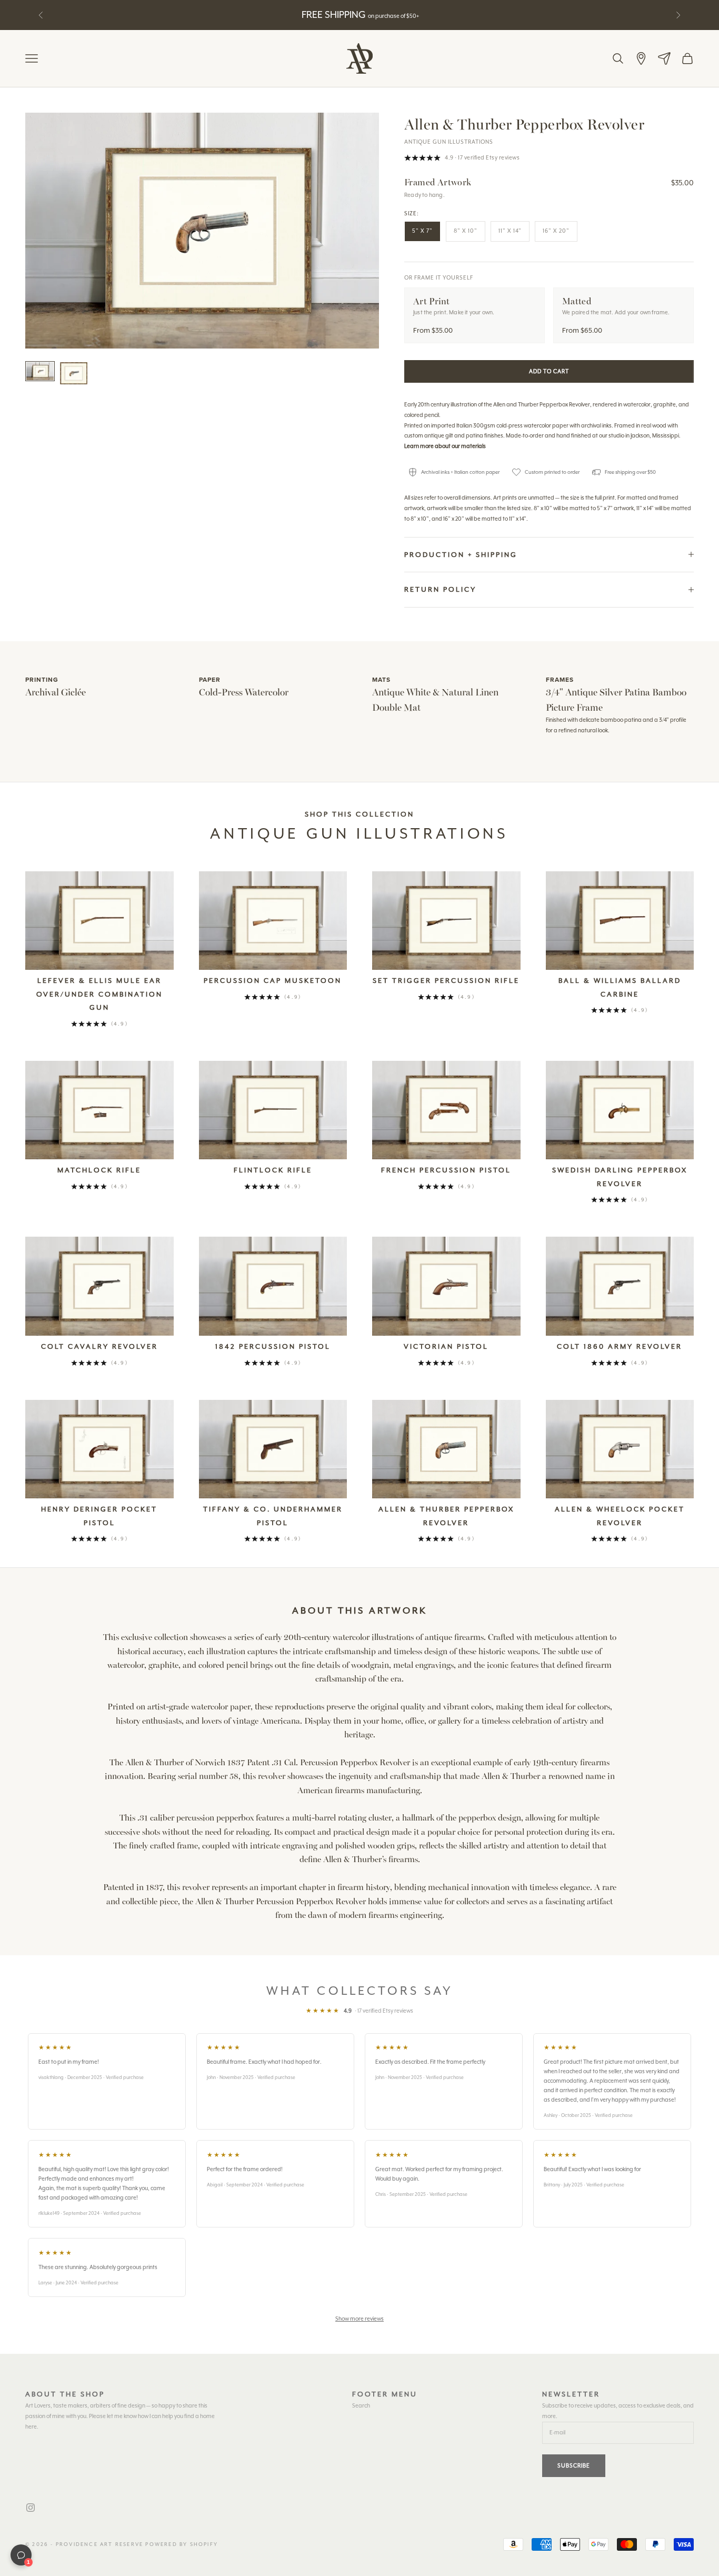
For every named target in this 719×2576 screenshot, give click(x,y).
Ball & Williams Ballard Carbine (620, 987)
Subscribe (574, 2466)
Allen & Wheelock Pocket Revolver (620, 1516)
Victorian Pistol (446, 1346)
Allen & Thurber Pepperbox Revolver (446, 1516)
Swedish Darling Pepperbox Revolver (620, 1177)
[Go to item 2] (74, 373)
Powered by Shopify (182, 2544)
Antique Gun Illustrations (449, 142)
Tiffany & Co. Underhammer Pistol (273, 1516)
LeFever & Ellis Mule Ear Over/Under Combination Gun (99, 994)
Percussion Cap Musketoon (273, 981)
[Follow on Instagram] (31, 2508)
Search (361, 2406)
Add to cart (549, 371)
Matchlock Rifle (99, 1170)
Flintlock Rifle (273, 1170)
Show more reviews (359, 2319)
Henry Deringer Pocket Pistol (99, 1516)
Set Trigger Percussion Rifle (446, 981)
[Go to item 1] (40, 371)
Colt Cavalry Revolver (99, 1346)
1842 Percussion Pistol (273, 1346)
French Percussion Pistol (446, 1170)
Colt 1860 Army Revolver (620, 1346)
